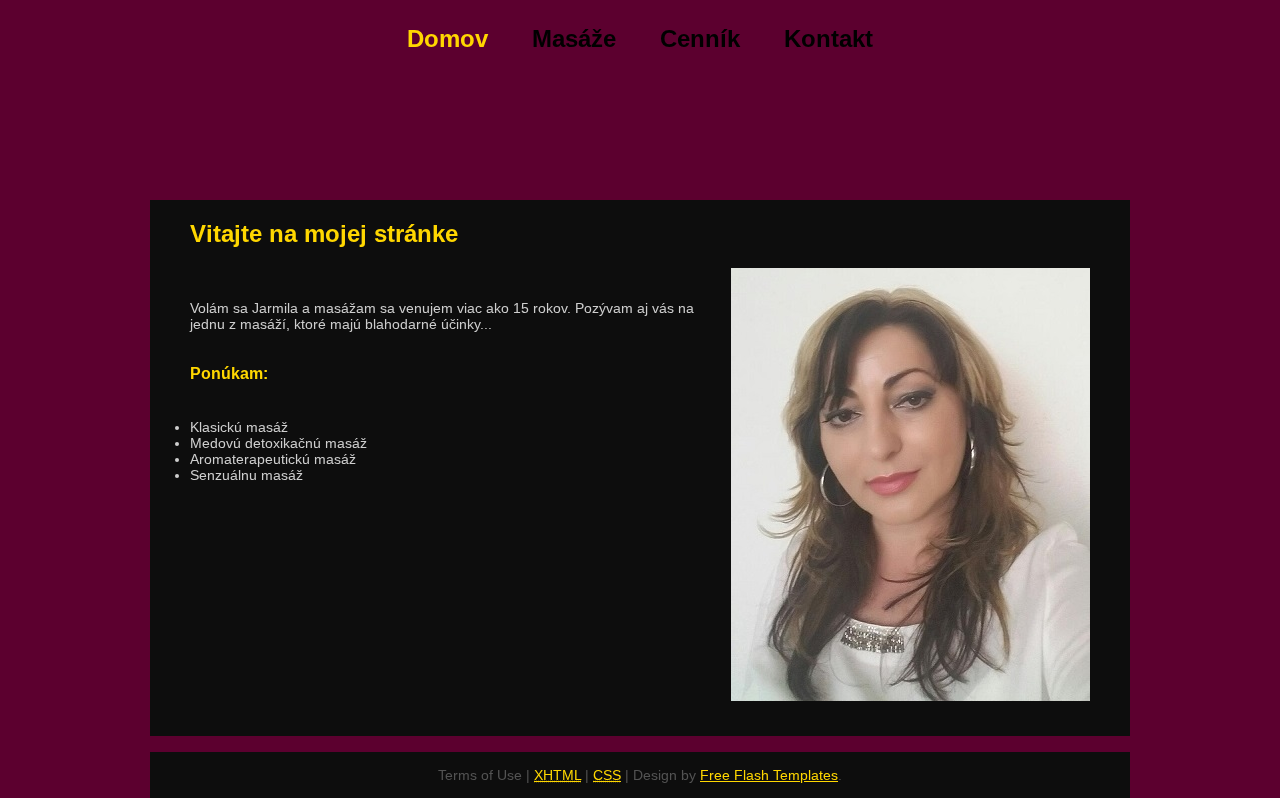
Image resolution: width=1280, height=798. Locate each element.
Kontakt (828, 38)
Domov (447, 38)
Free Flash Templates (769, 775)
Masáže (574, 38)
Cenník (700, 38)
